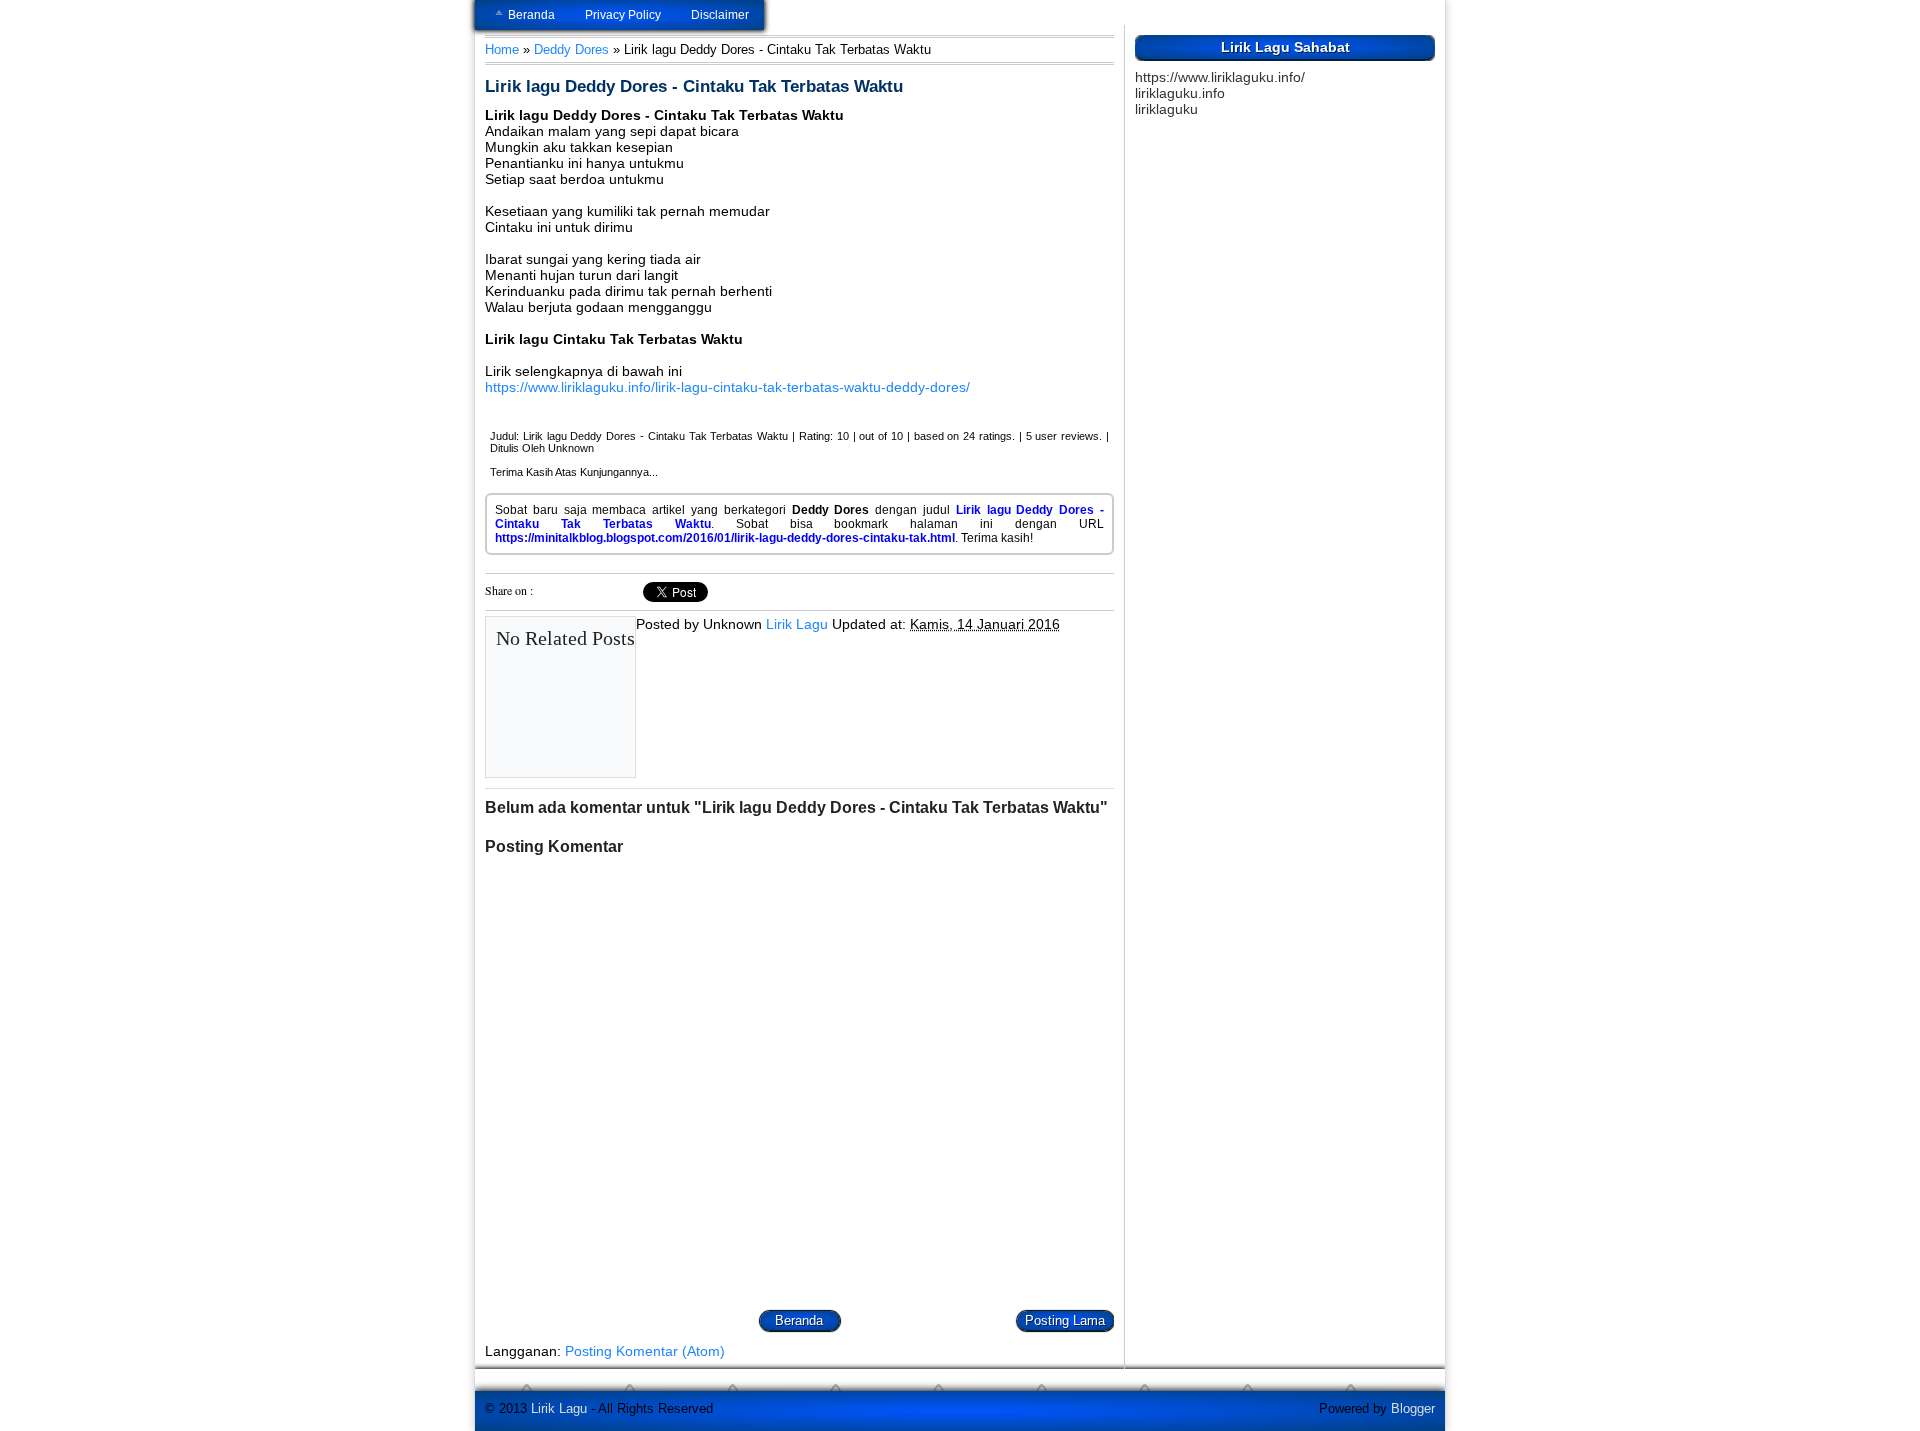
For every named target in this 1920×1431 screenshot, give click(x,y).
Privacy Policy (623, 15)
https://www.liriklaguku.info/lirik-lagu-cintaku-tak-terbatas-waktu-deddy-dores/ (727, 387)
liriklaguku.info (1180, 93)
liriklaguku (1166, 109)
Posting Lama (1065, 1320)
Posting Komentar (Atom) (645, 1351)
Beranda (531, 15)
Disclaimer (720, 15)
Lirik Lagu (797, 624)
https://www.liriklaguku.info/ (1220, 77)
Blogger (1413, 1408)
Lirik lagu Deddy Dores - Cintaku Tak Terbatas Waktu (694, 86)
